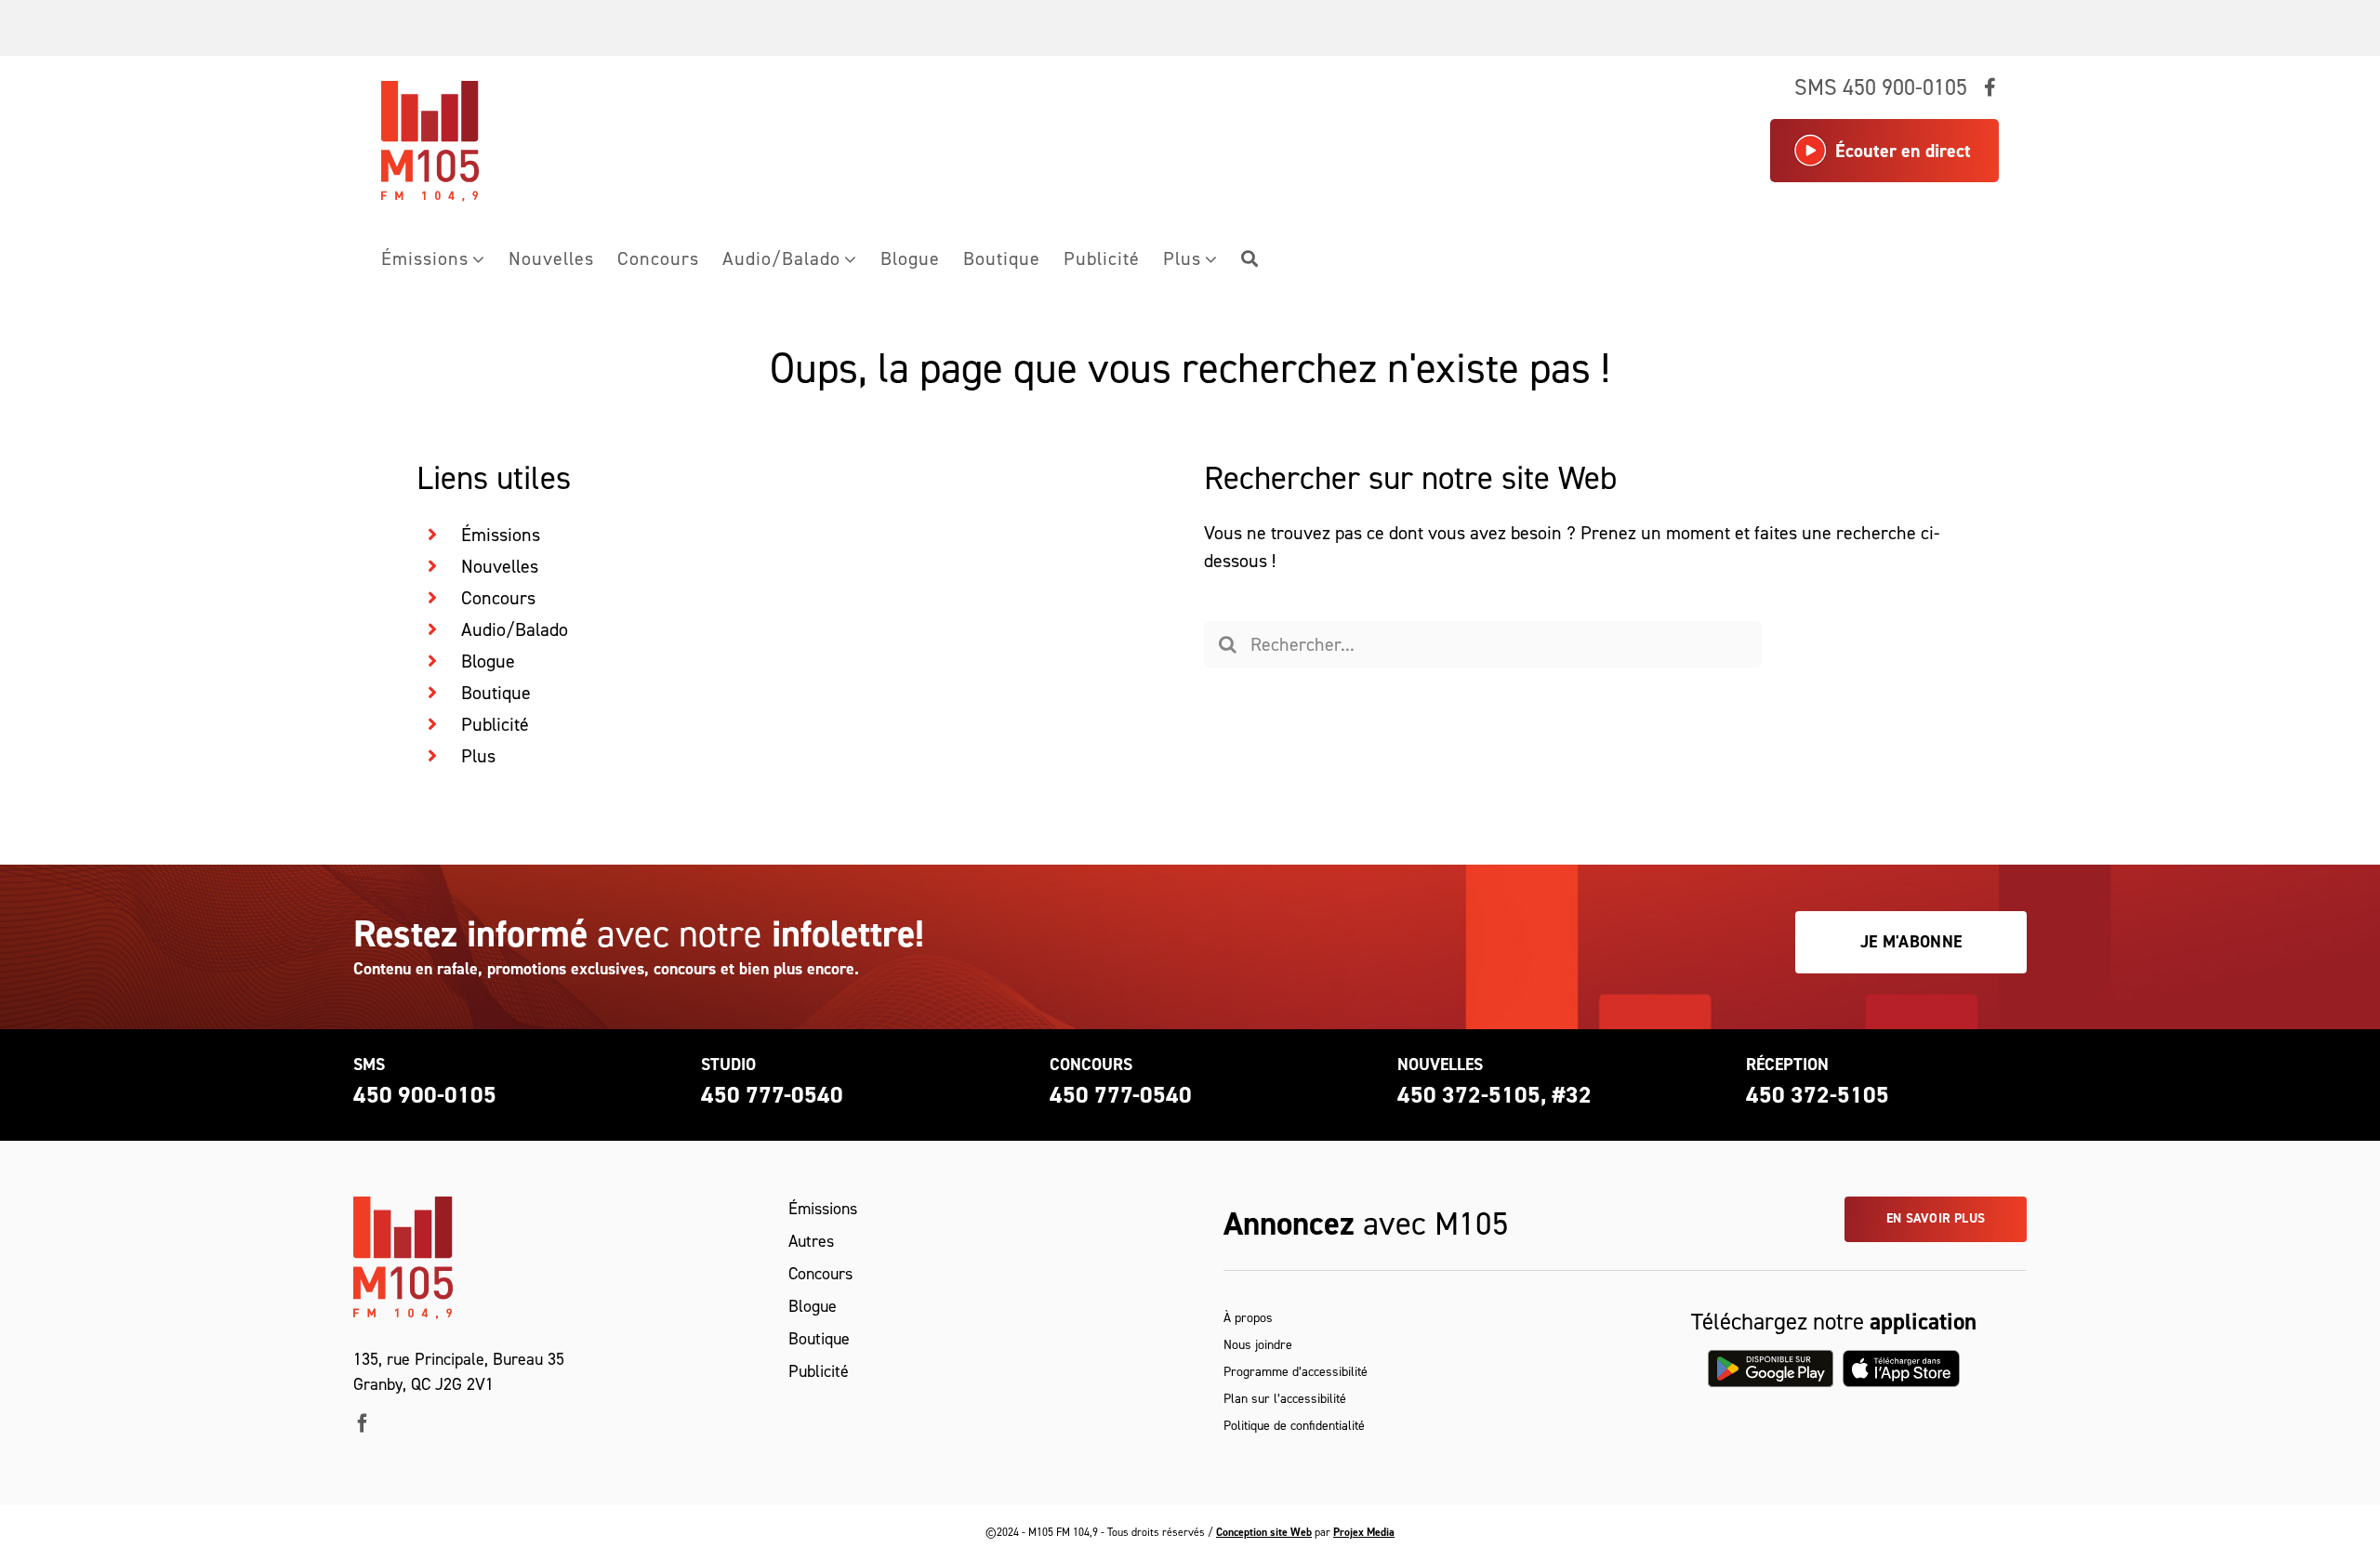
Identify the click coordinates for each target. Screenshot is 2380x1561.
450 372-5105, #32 (1494, 1095)
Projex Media (1364, 1532)
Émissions (501, 535)
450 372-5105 (1818, 1095)
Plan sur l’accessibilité (1285, 1399)
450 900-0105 (425, 1095)
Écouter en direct (1903, 151)
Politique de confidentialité (1294, 1426)
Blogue (488, 661)
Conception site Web (1264, 1532)
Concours (498, 598)
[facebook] (363, 1423)
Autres (811, 1241)
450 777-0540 (772, 1095)
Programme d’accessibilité (1296, 1372)
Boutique (496, 693)
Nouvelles (500, 566)
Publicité (495, 724)
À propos (1248, 1318)
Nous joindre (1258, 1345)
